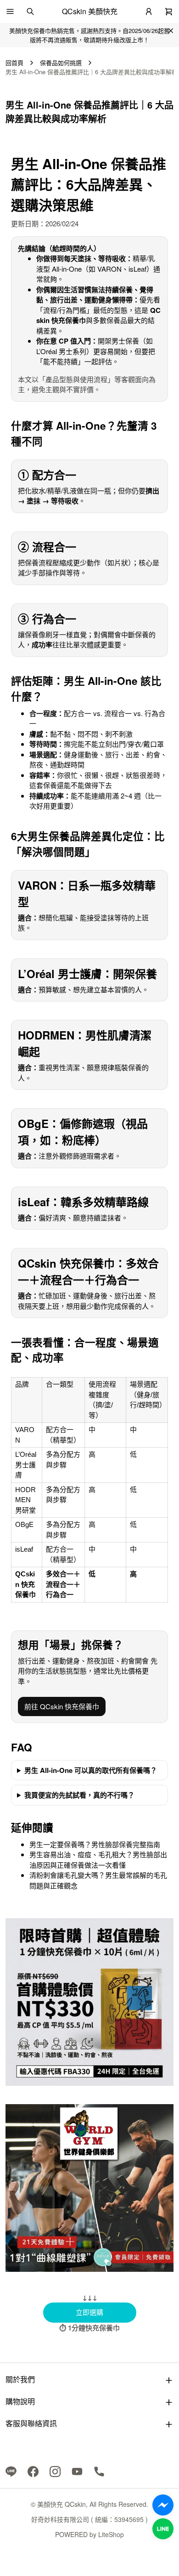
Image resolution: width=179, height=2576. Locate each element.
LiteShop (111, 2534)
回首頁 (14, 63)
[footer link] (11, 2471)
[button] (10, 11)
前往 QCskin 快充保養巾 (62, 1706)
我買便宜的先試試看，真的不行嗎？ (79, 1795)
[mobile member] (149, 11)
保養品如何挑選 (61, 63)
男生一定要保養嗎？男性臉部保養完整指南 (95, 1844)
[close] (171, 31)
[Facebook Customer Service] (163, 2505)
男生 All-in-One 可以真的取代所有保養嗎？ (91, 1770)
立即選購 (106, 2312)
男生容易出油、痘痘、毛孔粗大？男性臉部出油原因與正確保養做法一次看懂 (98, 1860)
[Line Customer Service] (163, 2529)
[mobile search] (30, 11)
